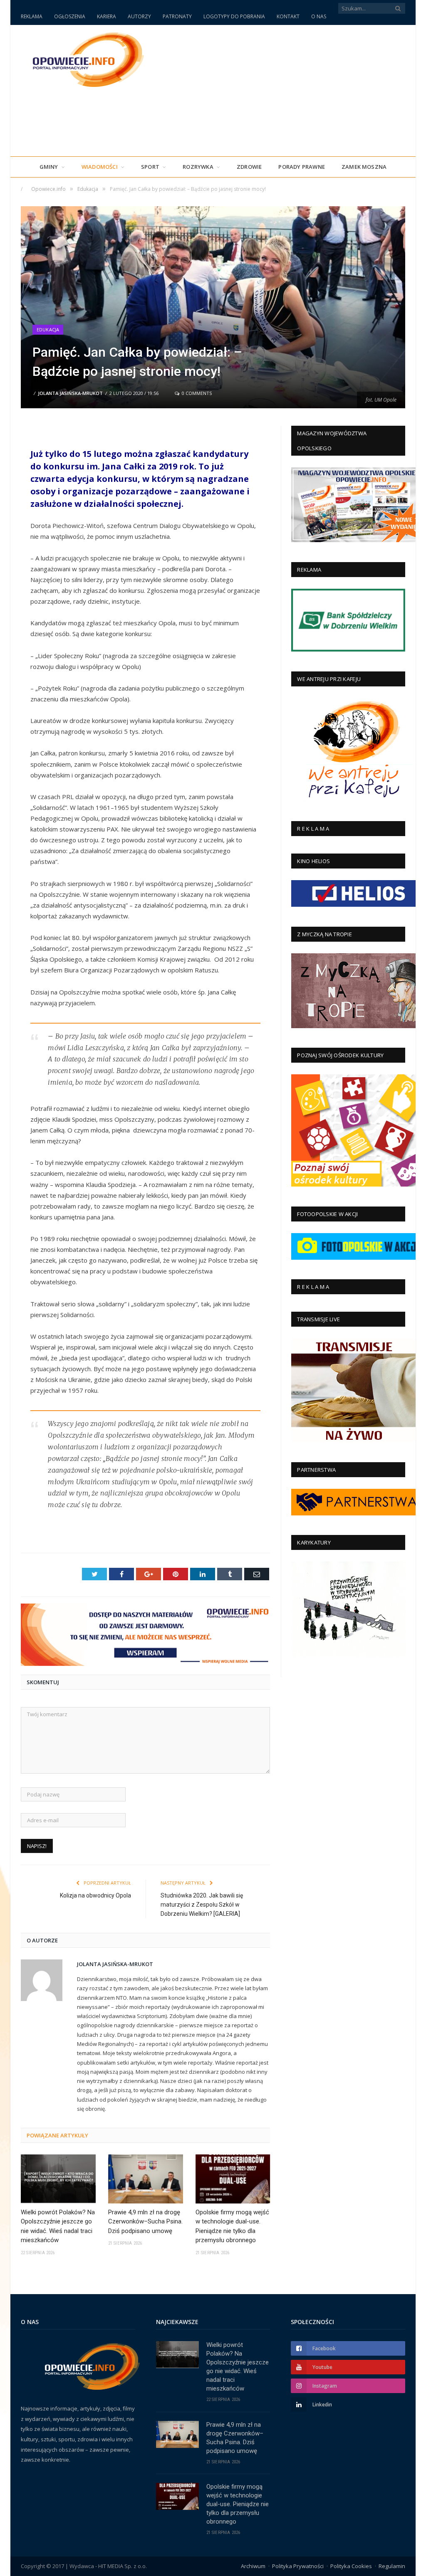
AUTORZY (139, 16)
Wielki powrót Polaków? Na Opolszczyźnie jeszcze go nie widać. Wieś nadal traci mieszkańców (58, 2226)
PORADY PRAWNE (302, 167)
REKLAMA (32, 16)
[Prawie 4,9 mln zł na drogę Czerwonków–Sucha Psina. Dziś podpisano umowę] (146, 2179)
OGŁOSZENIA (70, 16)
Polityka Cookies (351, 2566)
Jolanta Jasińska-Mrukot (70, 393)
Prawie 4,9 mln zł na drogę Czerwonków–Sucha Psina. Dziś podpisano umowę (145, 2222)
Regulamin (392, 2566)
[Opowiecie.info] (84, 58)
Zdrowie (249, 167)
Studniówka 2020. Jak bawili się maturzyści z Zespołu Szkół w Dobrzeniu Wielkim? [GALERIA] (202, 1905)
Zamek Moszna (364, 167)
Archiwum (253, 2566)
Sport (150, 167)
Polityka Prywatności (298, 2566)
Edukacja (48, 329)
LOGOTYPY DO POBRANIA (234, 16)
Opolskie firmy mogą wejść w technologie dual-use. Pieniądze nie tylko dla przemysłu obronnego (232, 2226)
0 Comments (196, 393)
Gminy (49, 167)
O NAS (319, 16)
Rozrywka (198, 167)
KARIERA (106, 16)
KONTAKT (288, 16)
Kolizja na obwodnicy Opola (95, 1895)
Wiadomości (100, 167)
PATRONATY (177, 16)
